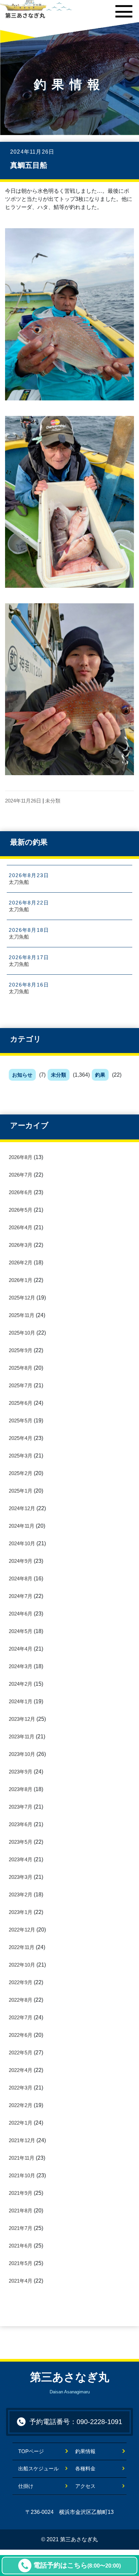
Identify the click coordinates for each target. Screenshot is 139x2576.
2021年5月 (21, 2263)
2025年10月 (22, 1333)
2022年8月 (21, 2000)
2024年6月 (21, 1614)
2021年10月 (22, 2175)
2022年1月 (21, 2123)
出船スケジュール (38, 2468)
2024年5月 (21, 1631)
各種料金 (85, 2468)
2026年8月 (21, 1157)
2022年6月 (21, 2035)
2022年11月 (22, 1947)
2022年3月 (21, 2088)
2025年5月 (21, 1421)
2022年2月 (21, 2105)
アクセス (85, 2486)
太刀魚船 (19, 882)
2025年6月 (21, 1403)
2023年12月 (22, 1719)
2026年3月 (21, 1245)
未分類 (59, 1075)
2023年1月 (21, 1912)
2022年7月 (21, 2017)
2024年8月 (21, 1579)
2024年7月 (21, 1596)
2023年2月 (21, 1895)
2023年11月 (22, 1737)
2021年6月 (21, 2246)
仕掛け (26, 2486)
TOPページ (36, 2451)
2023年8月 (21, 1789)
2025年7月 (21, 1385)
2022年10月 (22, 1965)
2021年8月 (21, 2211)
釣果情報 (85, 2451)
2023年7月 (21, 1807)
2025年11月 (22, 1315)
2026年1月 (21, 1280)
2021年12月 (22, 2140)
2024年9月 (21, 1561)
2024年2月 (21, 1684)
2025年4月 (21, 1438)
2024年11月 (22, 1526)
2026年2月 (21, 1263)
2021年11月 (22, 2158)
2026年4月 (21, 1227)
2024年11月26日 (23, 801)
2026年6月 (21, 1192)
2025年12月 (22, 1298)
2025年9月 (21, 1350)
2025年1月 (21, 1491)
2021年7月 (21, 2228)
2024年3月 (21, 1666)
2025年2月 (21, 1473)
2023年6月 (21, 1824)
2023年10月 (22, 1754)
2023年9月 (21, 1772)
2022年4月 (21, 2070)
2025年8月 (21, 1368)
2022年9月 (21, 1982)
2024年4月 (21, 1649)
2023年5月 (21, 1842)
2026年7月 (21, 1175)
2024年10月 (22, 1543)
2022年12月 (22, 1930)
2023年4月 (21, 1859)
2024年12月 (22, 1508)
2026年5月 (21, 1210)
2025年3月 (21, 1456)
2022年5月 (21, 2053)
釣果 (100, 1075)
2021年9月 (21, 2193)
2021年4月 (21, 2281)
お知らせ (22, 1075)
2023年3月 (21, 1877)
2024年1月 (21, 1701)
